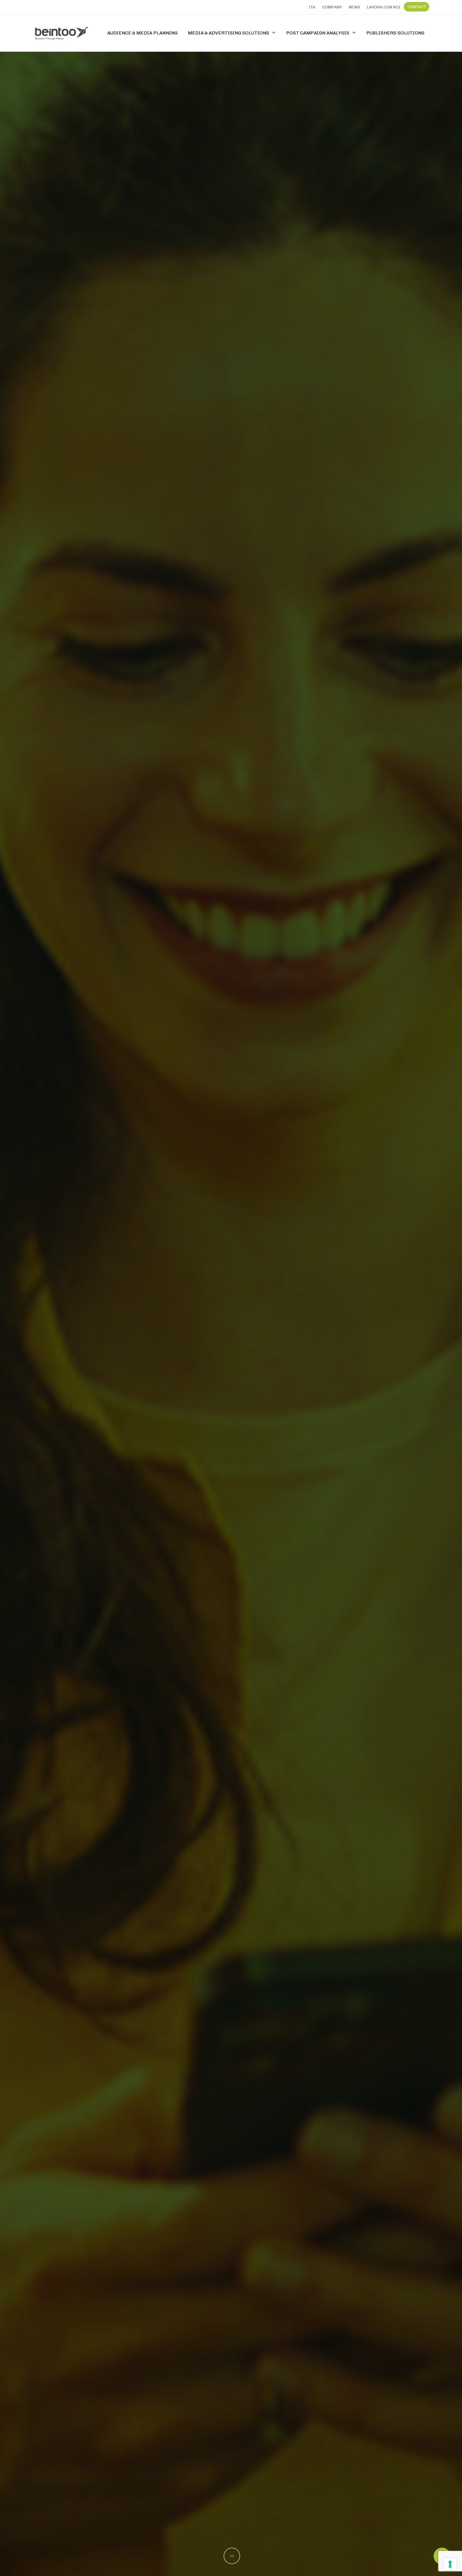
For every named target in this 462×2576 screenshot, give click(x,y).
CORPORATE (231, 1338)
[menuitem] (312, 7)
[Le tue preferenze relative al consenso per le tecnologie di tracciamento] (450, 2564)
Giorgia (231, 1441)
